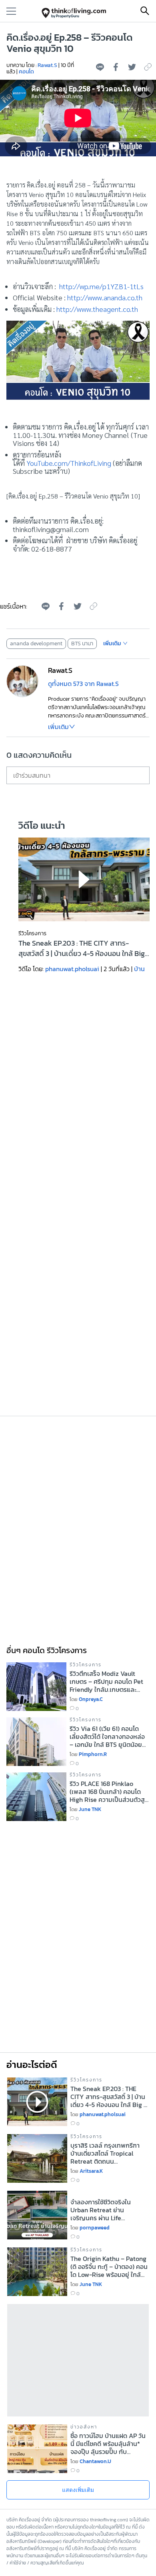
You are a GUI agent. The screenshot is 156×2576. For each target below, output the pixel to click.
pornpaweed (95, 2228)
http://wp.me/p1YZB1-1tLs (101, 286)
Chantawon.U (95, 2461)
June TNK (90, 1809)
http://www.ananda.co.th (105, 297)
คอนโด (26, 72)
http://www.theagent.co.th (97, 309)
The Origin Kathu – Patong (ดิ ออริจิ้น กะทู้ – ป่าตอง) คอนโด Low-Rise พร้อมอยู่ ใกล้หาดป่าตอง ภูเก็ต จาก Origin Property (109, 2267)
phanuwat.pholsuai (72, 969)
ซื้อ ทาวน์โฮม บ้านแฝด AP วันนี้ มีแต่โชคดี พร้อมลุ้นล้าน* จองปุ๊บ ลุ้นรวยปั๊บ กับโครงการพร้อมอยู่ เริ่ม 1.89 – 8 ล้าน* (108, 2444)
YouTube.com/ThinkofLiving (69, 463)
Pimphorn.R (93, 1754)
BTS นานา (82, 644)
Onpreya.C (91, 1699)
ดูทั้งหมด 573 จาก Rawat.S (83, 684)
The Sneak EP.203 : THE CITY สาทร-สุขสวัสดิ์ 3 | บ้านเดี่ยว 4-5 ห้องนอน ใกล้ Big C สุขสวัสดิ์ (82, 948)
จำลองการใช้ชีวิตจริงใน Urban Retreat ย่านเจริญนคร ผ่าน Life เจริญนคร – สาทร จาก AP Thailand (105, 2210)
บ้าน (139, 969)
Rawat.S (47, 65)
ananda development (36, 644)
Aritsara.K (91, 2171)
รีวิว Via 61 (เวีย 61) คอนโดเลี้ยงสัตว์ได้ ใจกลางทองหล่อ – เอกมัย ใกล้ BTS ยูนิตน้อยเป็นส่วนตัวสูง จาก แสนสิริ (107, 1736)
